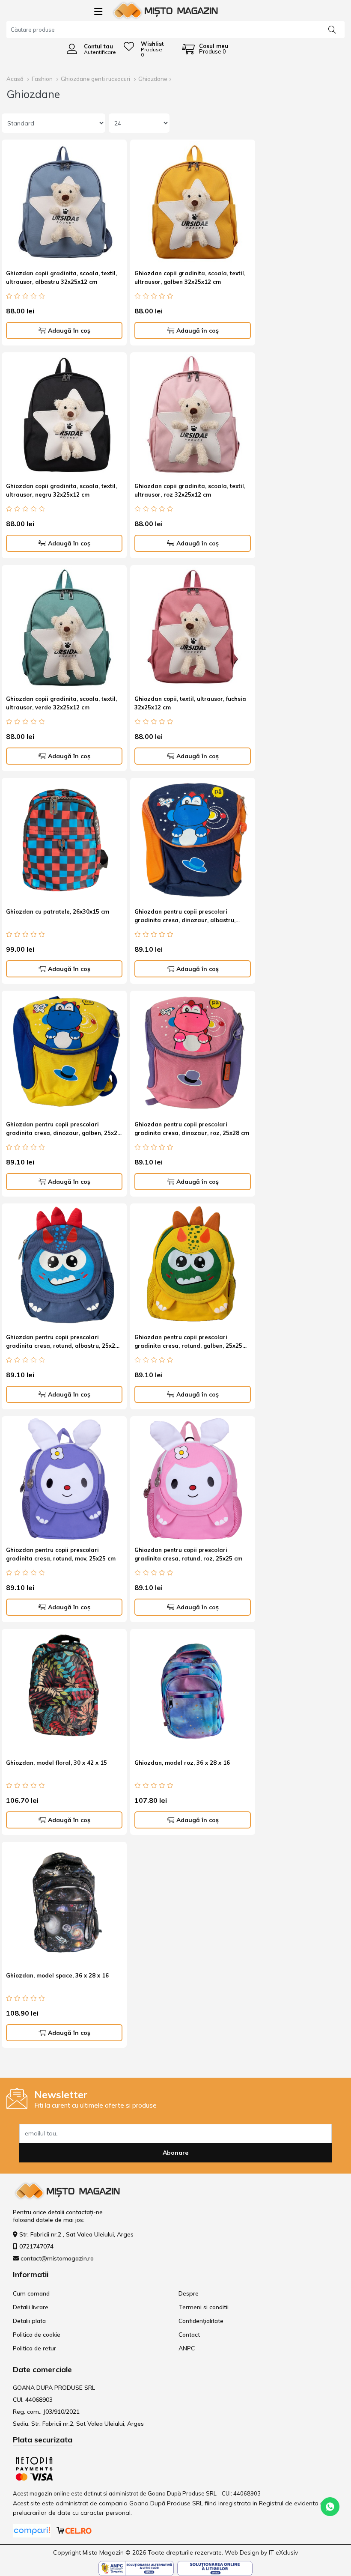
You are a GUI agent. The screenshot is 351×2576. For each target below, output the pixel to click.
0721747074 (36, 2246)
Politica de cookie (37, 2335)
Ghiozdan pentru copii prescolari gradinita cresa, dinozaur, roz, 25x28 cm (192, 1129)
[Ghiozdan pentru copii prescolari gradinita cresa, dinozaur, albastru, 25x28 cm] (193, 840)
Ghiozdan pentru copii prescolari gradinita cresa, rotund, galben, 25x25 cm (188, 1343)
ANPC (187, 2348)
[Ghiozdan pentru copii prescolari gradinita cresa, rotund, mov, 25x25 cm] (64, 1479)
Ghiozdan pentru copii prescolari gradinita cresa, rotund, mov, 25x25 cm (61, 1554)
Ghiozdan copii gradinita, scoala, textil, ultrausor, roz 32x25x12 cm (190, 490)
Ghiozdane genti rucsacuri (95, 79)
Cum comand (31, 2293)
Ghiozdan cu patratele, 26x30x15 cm (58, 911)
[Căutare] (332, 29)
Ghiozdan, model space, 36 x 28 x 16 (57, 1975)
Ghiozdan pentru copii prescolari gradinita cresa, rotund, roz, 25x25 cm (188, 1554)
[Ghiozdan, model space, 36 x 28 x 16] (64, 1904)
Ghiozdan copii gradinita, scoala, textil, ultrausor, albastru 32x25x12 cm (61, 277)
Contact (189, 2335)
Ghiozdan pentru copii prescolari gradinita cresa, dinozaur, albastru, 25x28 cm (185, 917)
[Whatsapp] (330, 2506)
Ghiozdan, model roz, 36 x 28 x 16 (182, 1763)
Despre (189, 2293)
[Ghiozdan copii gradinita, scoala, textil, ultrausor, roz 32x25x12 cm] (193, 415)
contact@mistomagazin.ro (57, 2258)
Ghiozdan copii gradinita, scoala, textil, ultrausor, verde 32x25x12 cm (61, 703)
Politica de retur (34, 2348)
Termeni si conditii (204, 2307)
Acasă (15, 79)
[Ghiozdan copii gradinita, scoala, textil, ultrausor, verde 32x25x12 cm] (64, 628)
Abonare (175, 2153)
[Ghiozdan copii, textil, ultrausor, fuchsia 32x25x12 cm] (193, 628)
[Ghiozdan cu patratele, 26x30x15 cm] (64, 840)
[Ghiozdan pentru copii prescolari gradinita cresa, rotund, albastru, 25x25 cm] (64, 1266)
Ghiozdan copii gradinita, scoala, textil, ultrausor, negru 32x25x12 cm (61, 490)
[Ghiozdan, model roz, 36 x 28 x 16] (193, 1692)
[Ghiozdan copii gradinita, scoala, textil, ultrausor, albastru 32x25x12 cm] (64, 202)
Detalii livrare (31, 2307)
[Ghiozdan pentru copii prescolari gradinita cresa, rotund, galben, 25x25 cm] (193, 1266)
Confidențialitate (201, 2321)
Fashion (42, 79)
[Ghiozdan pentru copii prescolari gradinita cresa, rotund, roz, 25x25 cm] (193, 1479)
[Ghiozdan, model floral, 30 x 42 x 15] (64, 1692)
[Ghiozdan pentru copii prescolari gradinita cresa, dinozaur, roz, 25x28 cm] (193, 1053)
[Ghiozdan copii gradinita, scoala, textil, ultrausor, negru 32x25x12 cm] (64, 415)
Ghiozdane (153, 79)
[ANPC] (136, 2567)
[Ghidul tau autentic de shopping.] (33, 2530)
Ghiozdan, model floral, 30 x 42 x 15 (57, 1763)
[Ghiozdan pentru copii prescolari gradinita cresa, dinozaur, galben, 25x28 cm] (64, 1053)
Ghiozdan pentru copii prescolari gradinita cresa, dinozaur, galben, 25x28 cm (63, 1130)
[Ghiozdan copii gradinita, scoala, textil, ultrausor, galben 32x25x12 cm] (193, 202)
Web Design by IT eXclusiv (261, 2552)
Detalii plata (29, 2321)
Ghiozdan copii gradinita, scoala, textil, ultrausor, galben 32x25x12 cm (190, 277)
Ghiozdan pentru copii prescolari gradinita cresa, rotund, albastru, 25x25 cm (62, 1343)
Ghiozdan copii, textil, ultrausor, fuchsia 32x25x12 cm (190, 703)
